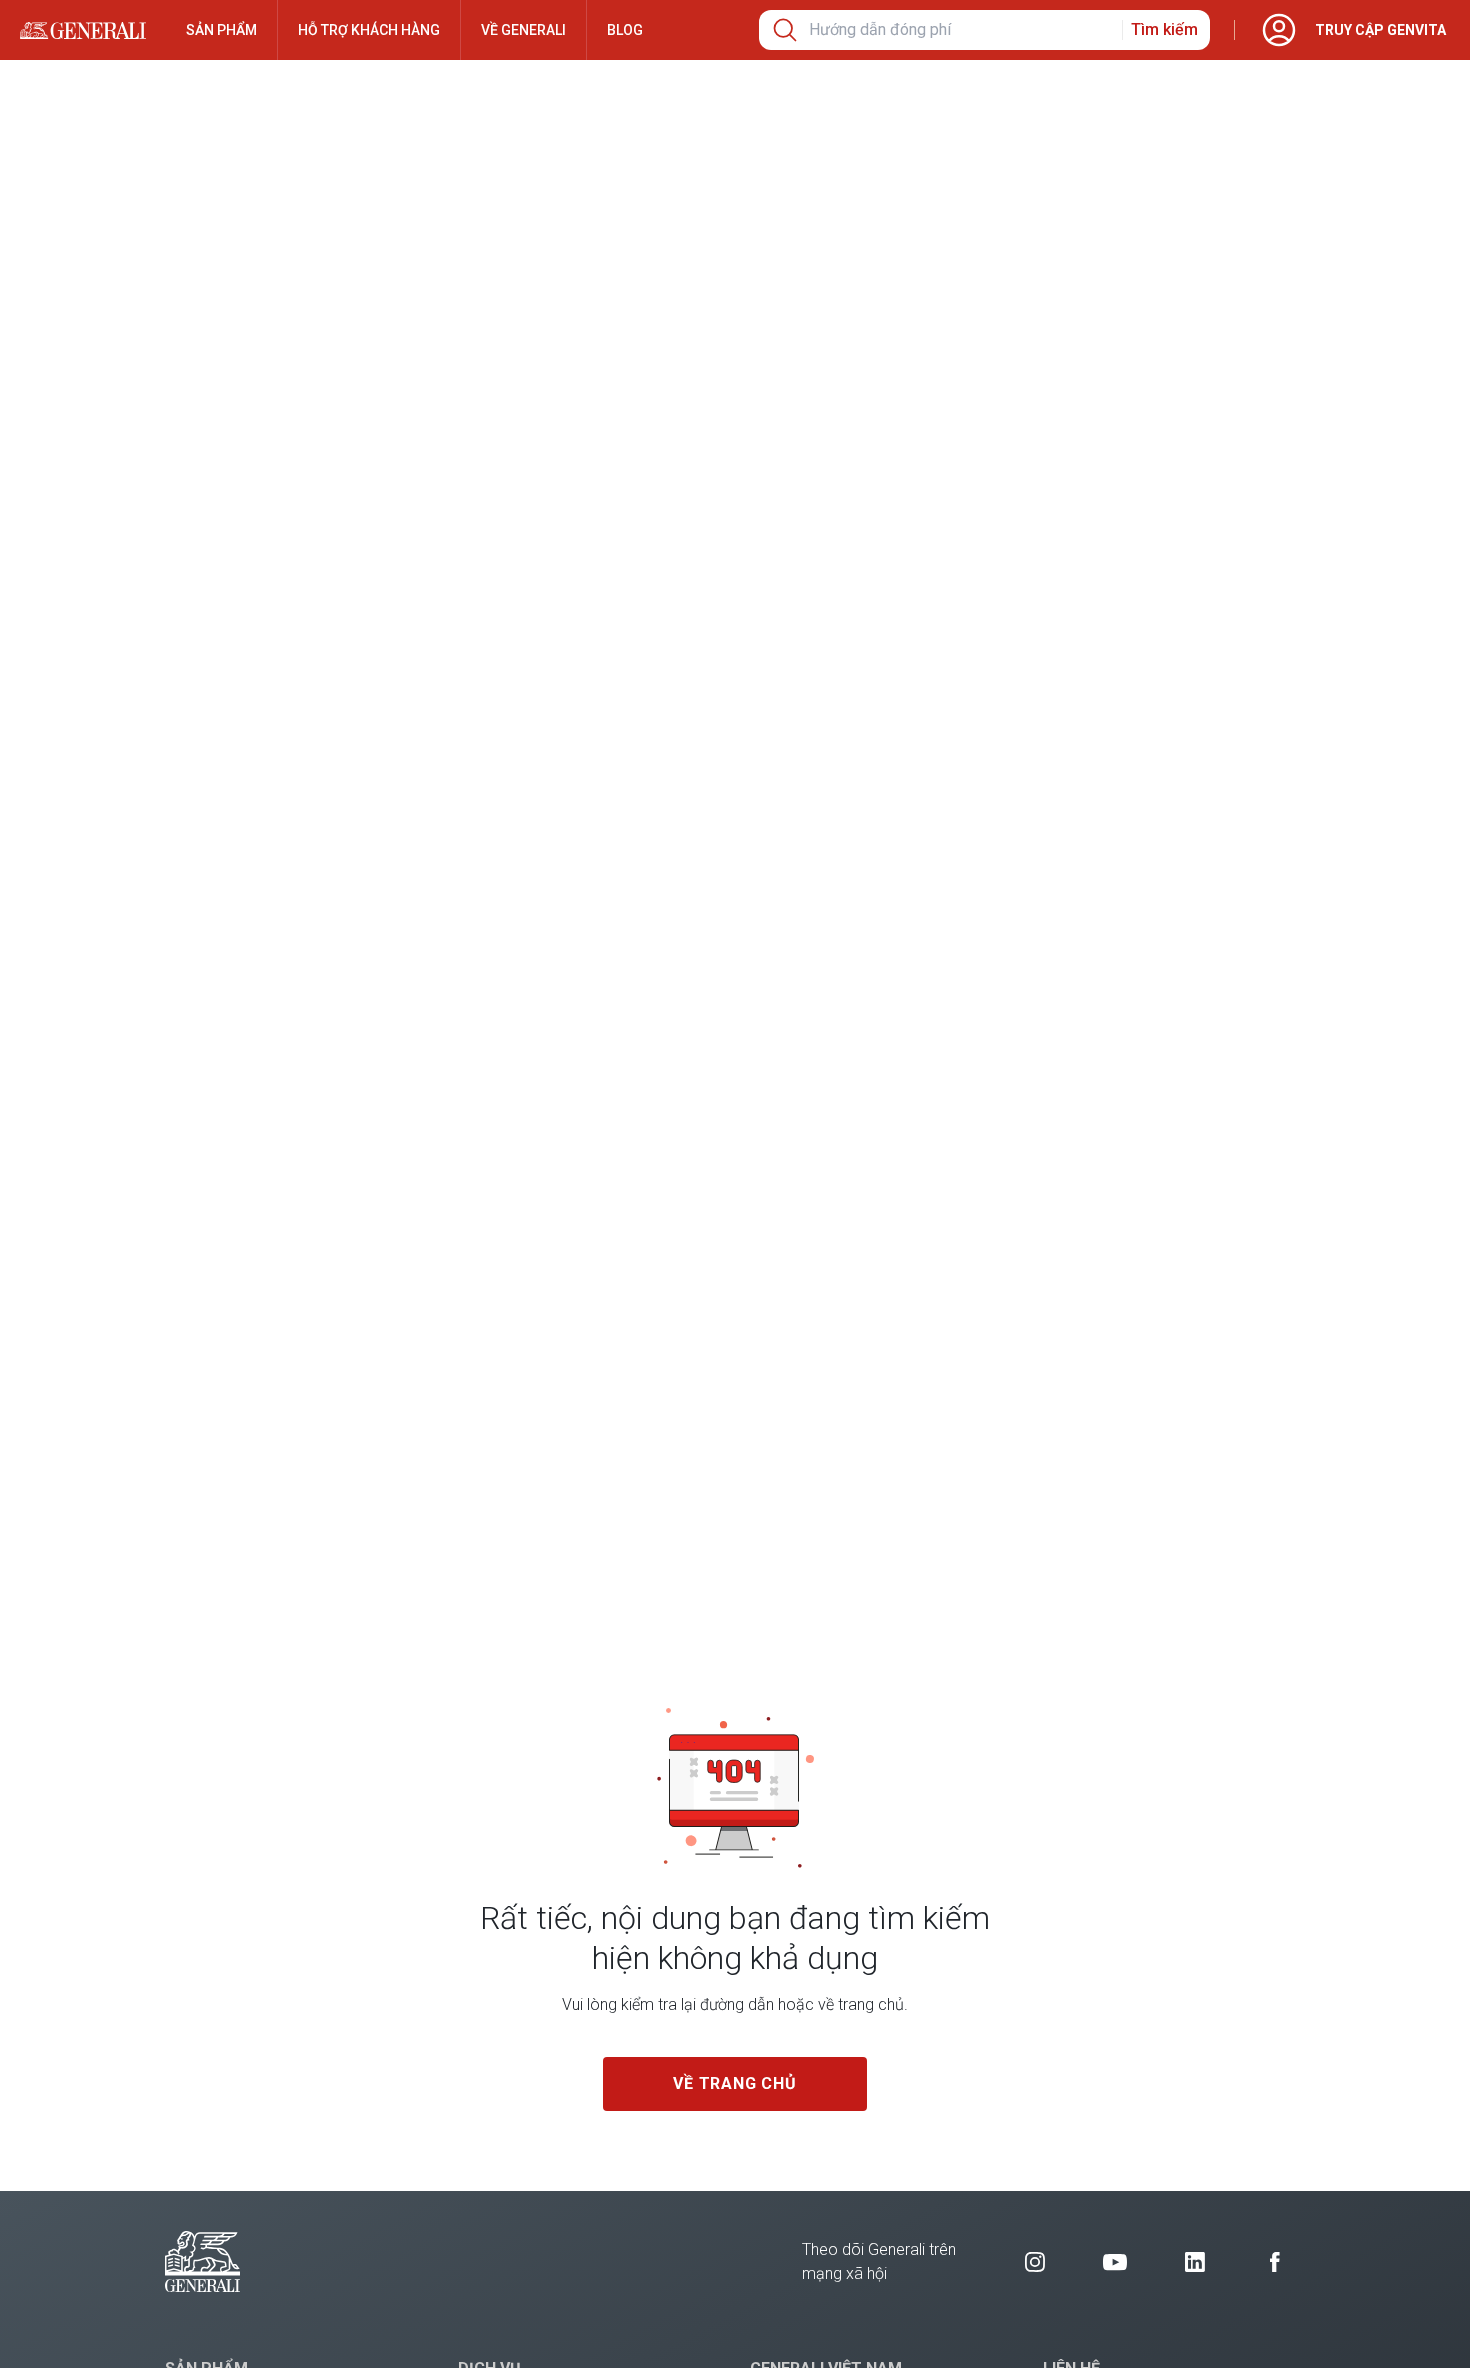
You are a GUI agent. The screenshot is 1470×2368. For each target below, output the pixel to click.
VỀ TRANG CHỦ (735, 2083)
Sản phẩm (221, 30)
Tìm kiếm (1164, 29)
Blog (625, 30)
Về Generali (523, 30)
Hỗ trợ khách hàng (369, 30)
